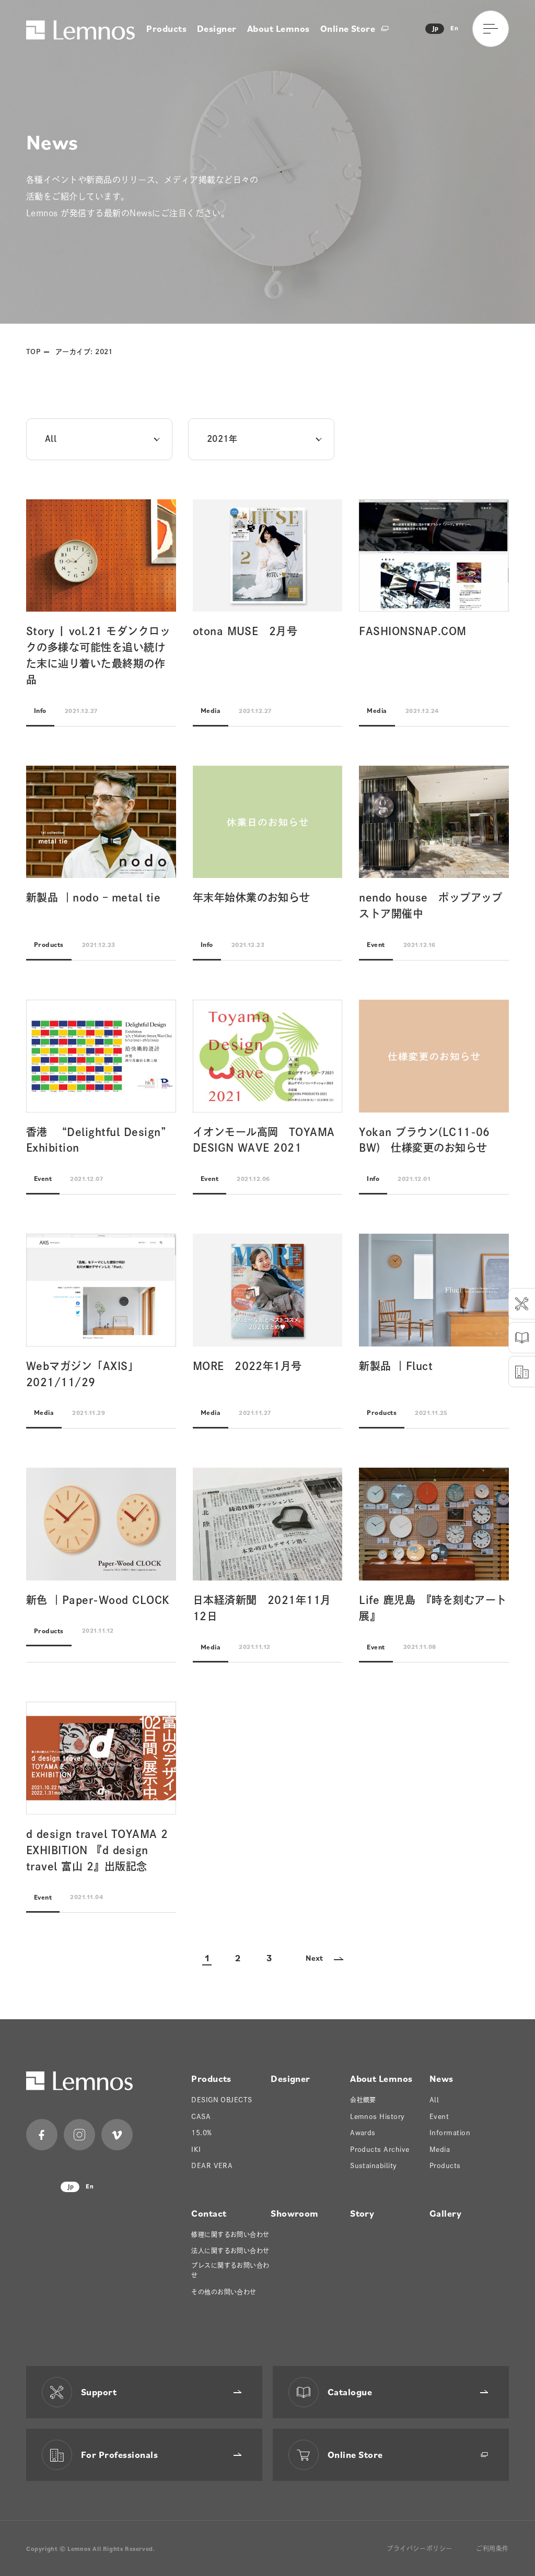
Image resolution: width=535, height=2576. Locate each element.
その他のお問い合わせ (224, 2292)
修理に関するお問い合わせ (230, 2234)
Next (315, 1958)
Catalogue (350, 2392)
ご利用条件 (492, 2548)
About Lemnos (278, 28)
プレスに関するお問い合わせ (230, 2270)
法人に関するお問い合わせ (230, 2251)
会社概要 (363, 2100)
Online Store (349, 28)
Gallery (445, 2213)
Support (99, 2392)
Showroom (295, 2213)
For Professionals (119, 2455)
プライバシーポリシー (420, 2548)
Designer (217, 28)
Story (362, 2213)
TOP (33, 352)
